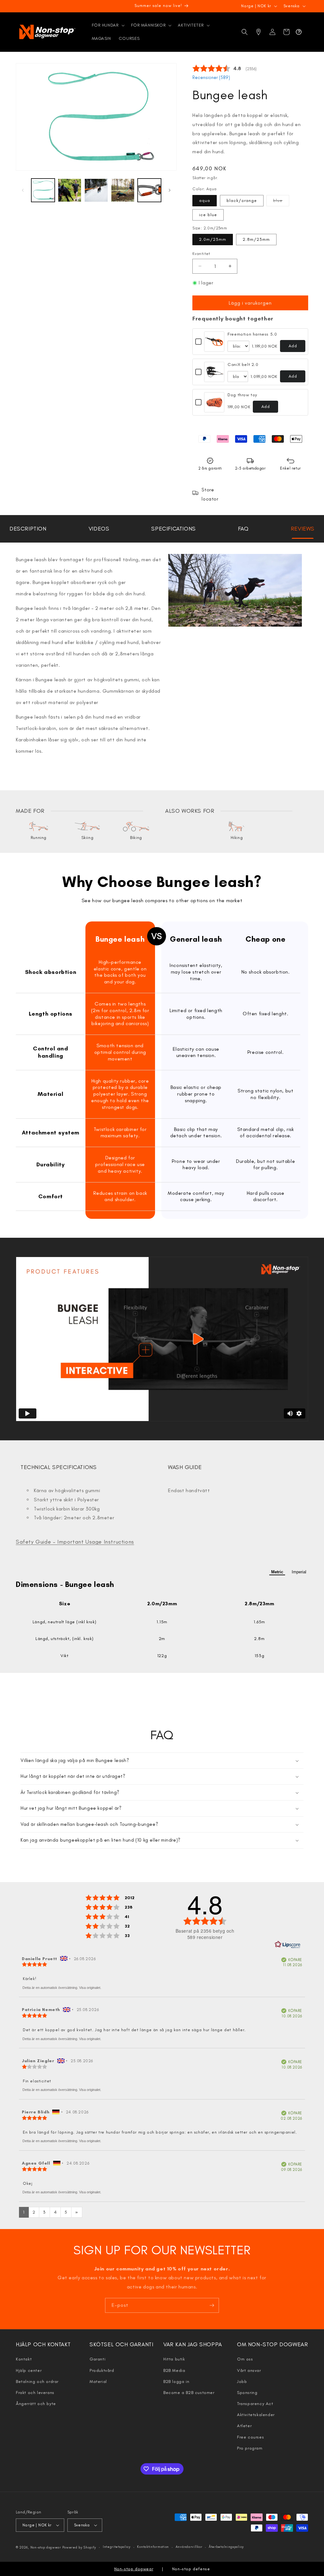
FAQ (243, 529)
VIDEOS (99, 529)
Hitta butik (174, 2359)
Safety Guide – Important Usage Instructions (75, 1542)
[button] (108, 25)
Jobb (242, 2382)
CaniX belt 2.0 (243, 365)
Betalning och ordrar (37, 2382)
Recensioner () (211, 77)
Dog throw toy (242, 395)
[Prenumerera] (212, 2305)
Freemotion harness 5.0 (252, 334)
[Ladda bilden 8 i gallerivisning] (149, 190)
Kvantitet (201, 254)
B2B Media (174, 2370)
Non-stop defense (191, 2569)
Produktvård (102, 2370)
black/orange (242, 200)
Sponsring (247, 2393)
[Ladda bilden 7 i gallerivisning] (123, 190)
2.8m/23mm (256, 239)
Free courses (250, 2437)
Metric (277, 1572)
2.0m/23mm (213, 239)
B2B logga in (176, 2382)
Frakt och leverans (35, 2393)
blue (281, 202)
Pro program (250, 2448)
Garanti (97, 2359)
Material (98, 2382)
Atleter (244, 2426)
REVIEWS (303, 529)
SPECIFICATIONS (173, 529)
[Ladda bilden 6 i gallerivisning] (96, 190)
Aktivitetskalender (256, 2415)
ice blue (208, 215)
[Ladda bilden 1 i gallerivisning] (43, 190)
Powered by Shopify (79, 2547)
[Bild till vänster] (23, 190)
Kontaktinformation (153, 2547)
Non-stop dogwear (46, 2547)
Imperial (299, 1572)
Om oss (245, 2359)
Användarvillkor (189, 2547)
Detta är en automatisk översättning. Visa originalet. (62, 1988)
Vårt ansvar (249, 2370)
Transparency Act (255, 2404)
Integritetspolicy (117, 2547)
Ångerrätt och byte (36, 2404)
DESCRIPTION (28, 529)
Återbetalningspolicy (226, 2547)
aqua (205, 200)
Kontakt (24, 2359)
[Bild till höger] (170, 190)
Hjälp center (29, 2370)
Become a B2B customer (189, 2393)
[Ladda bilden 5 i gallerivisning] (70, 190)
